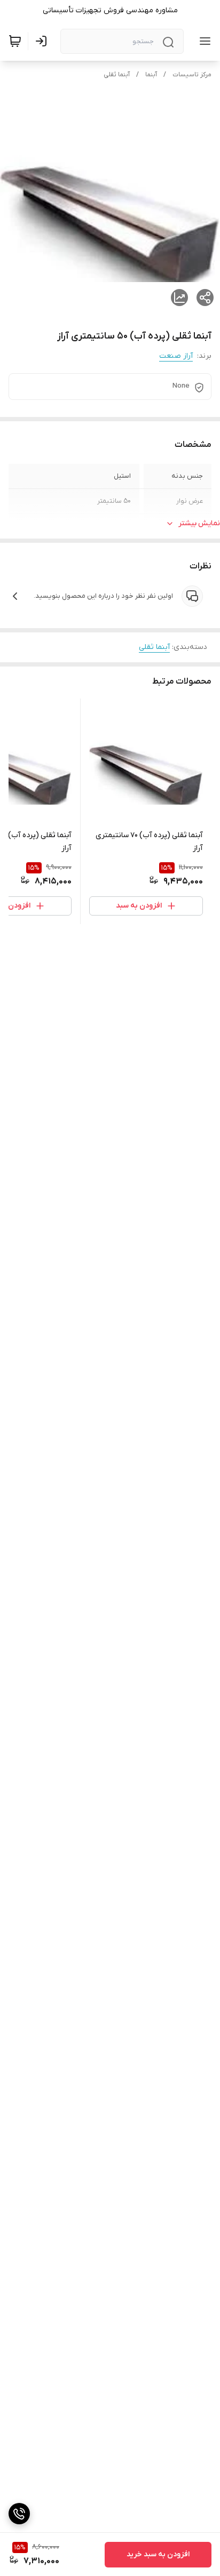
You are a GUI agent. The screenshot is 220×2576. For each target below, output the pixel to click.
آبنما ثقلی (117, 75)
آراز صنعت (176, 356)
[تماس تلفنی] (19, 2514)
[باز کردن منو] (203, 41)
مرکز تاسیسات (192, 75)
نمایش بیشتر (199, 523)
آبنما (151, 75)
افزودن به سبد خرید (158, 2554)
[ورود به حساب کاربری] (43, 41)
